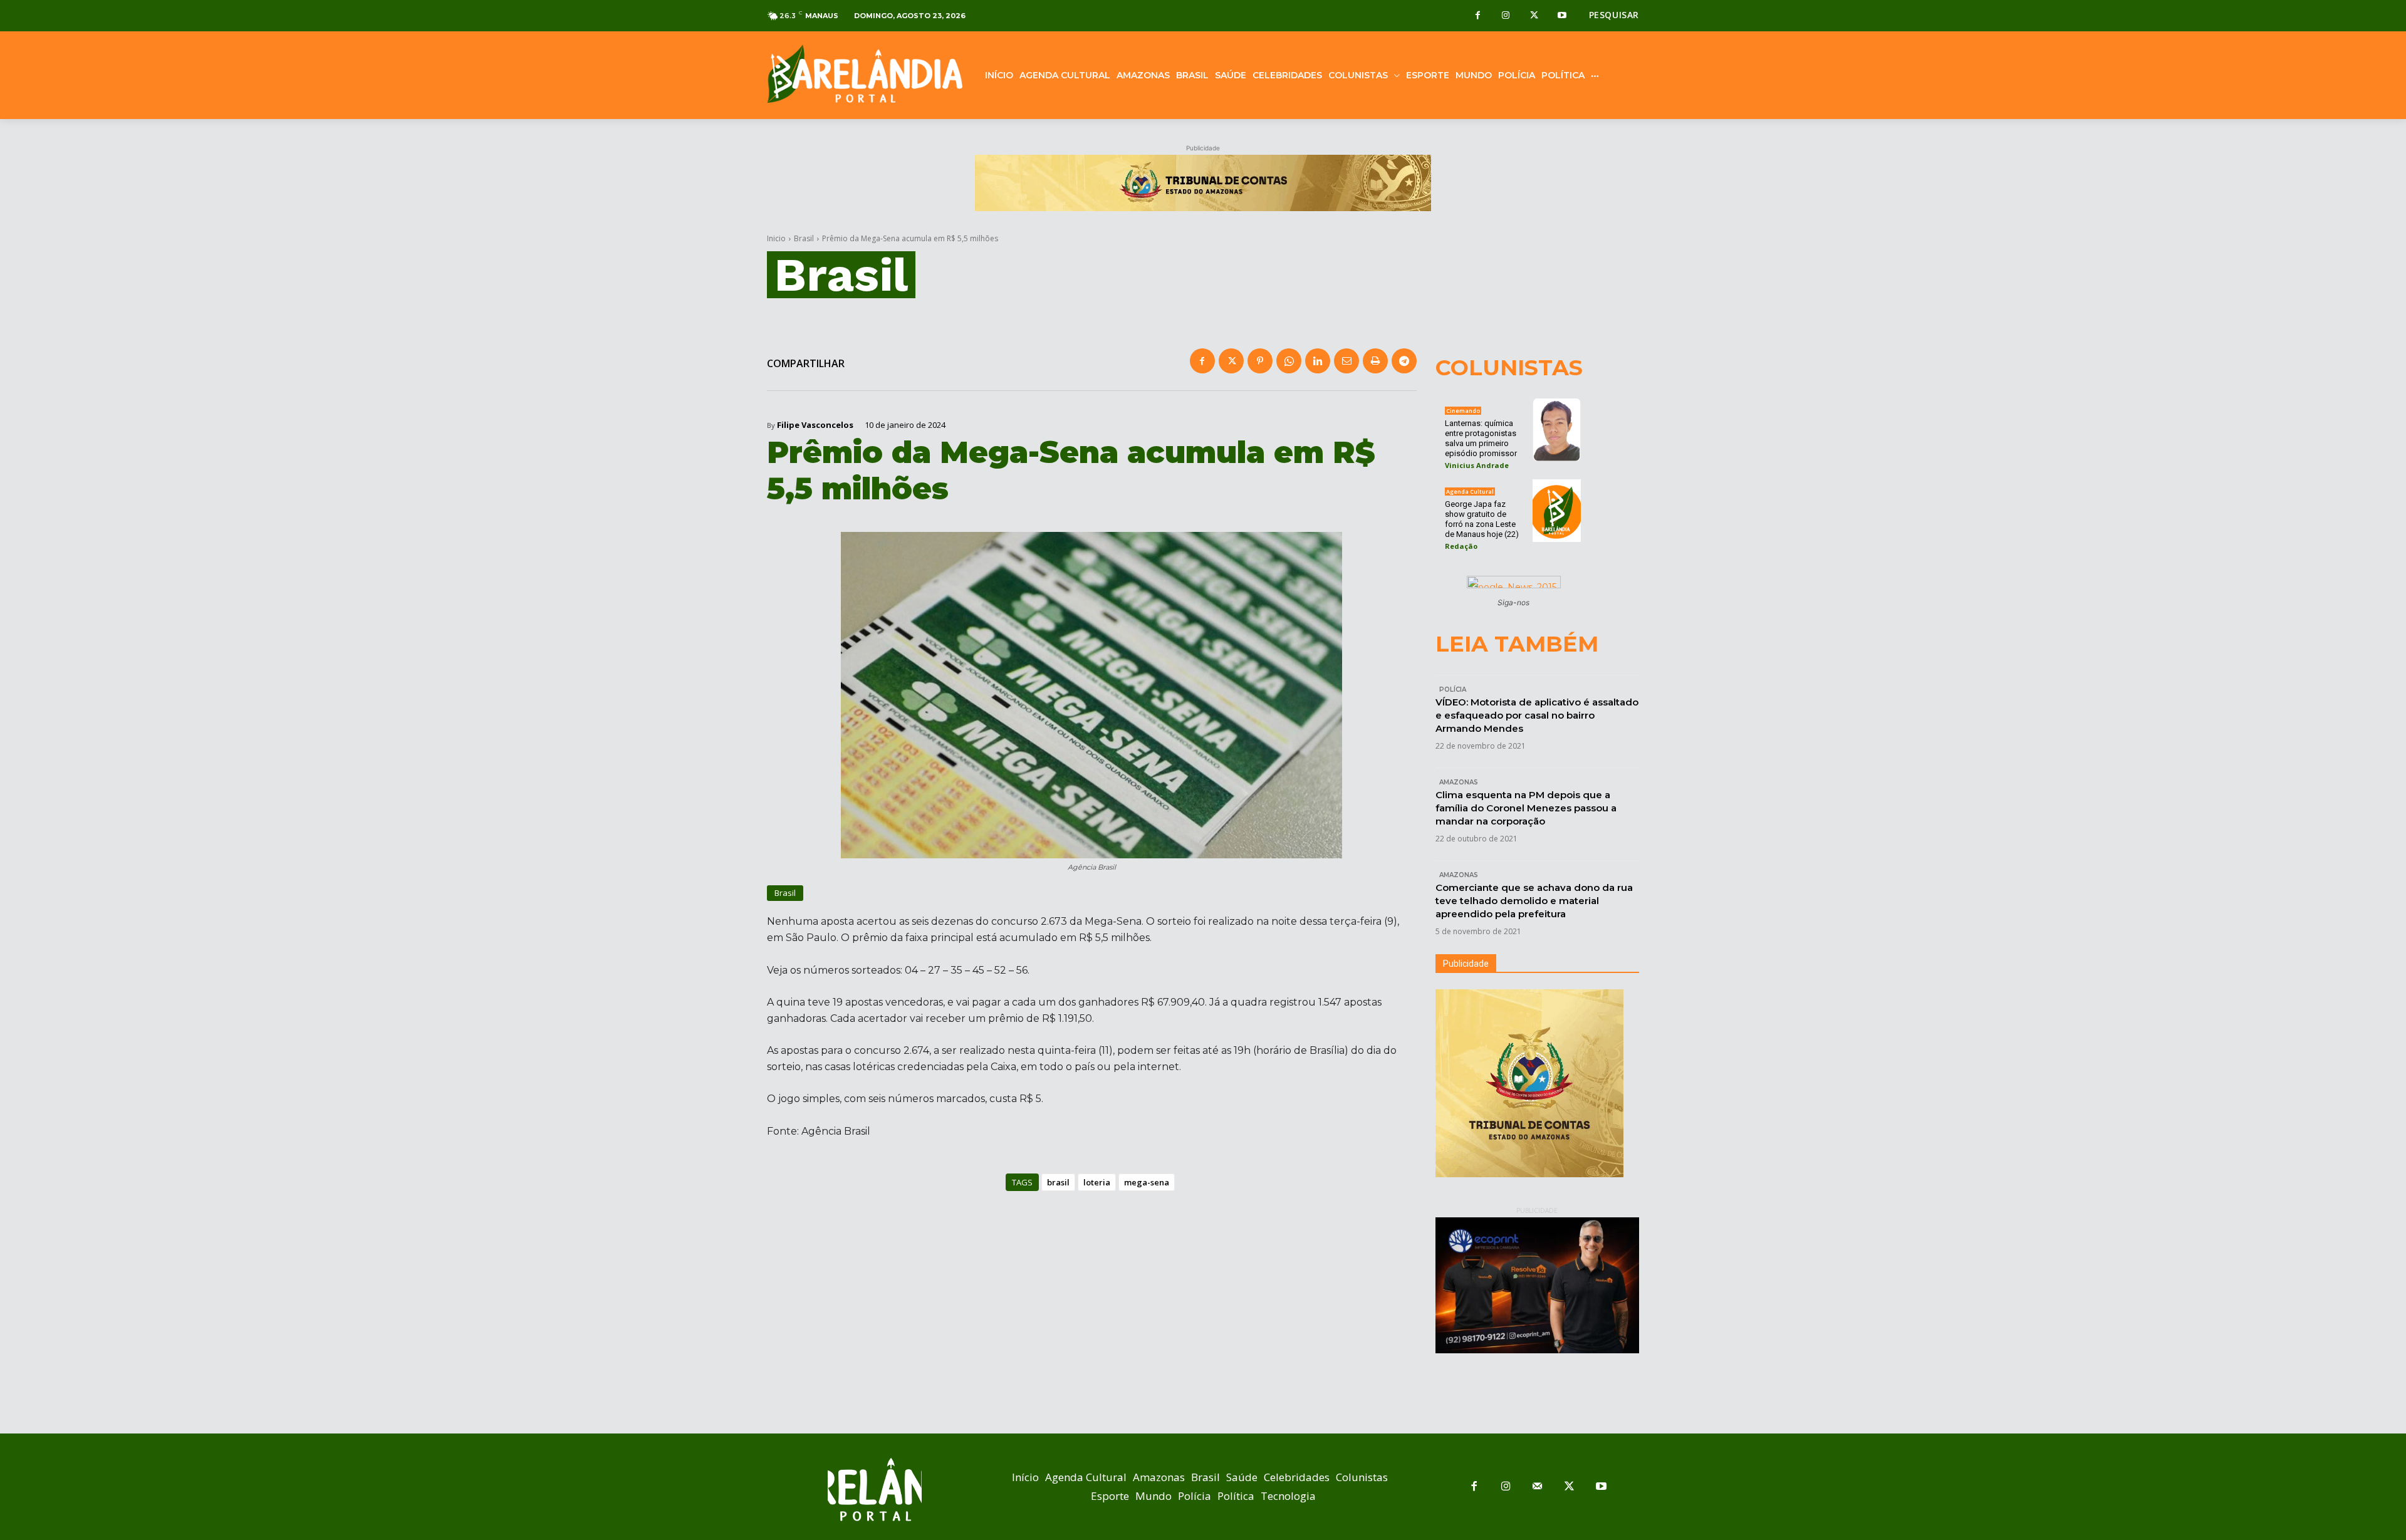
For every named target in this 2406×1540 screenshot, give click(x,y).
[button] (1614, 15)
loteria (1097, 1182)
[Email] (1346, 361)
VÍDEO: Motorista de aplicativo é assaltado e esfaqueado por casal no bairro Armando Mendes (1537, 715)
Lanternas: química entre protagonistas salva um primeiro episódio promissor (1481, 438)
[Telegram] (1404, 361)
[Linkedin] (1318, 361)
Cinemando (1463, 411)
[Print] (1375, 361)
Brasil (804, 238)
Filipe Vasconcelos (815, 425)
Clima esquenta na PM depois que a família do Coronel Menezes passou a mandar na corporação (1526, 808)
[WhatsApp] (1289, 361)
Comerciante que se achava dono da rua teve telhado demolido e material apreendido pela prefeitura (1534, 901)
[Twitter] (1534, 16)
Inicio (776, 238)
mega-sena (1147, 1182)
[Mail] (1538, 1487)
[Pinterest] (1260, 361)
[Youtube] (1562, 16)
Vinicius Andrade (1477, 465)
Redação (1461, 546)
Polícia (1453, 689)
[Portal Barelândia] (865, 74)
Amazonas (1459, 782)
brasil (1058, 1182)
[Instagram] (1506, 16)
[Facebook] (1478, 16)
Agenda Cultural (1470, 492)
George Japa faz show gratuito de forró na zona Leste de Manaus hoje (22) (1482, 519)
